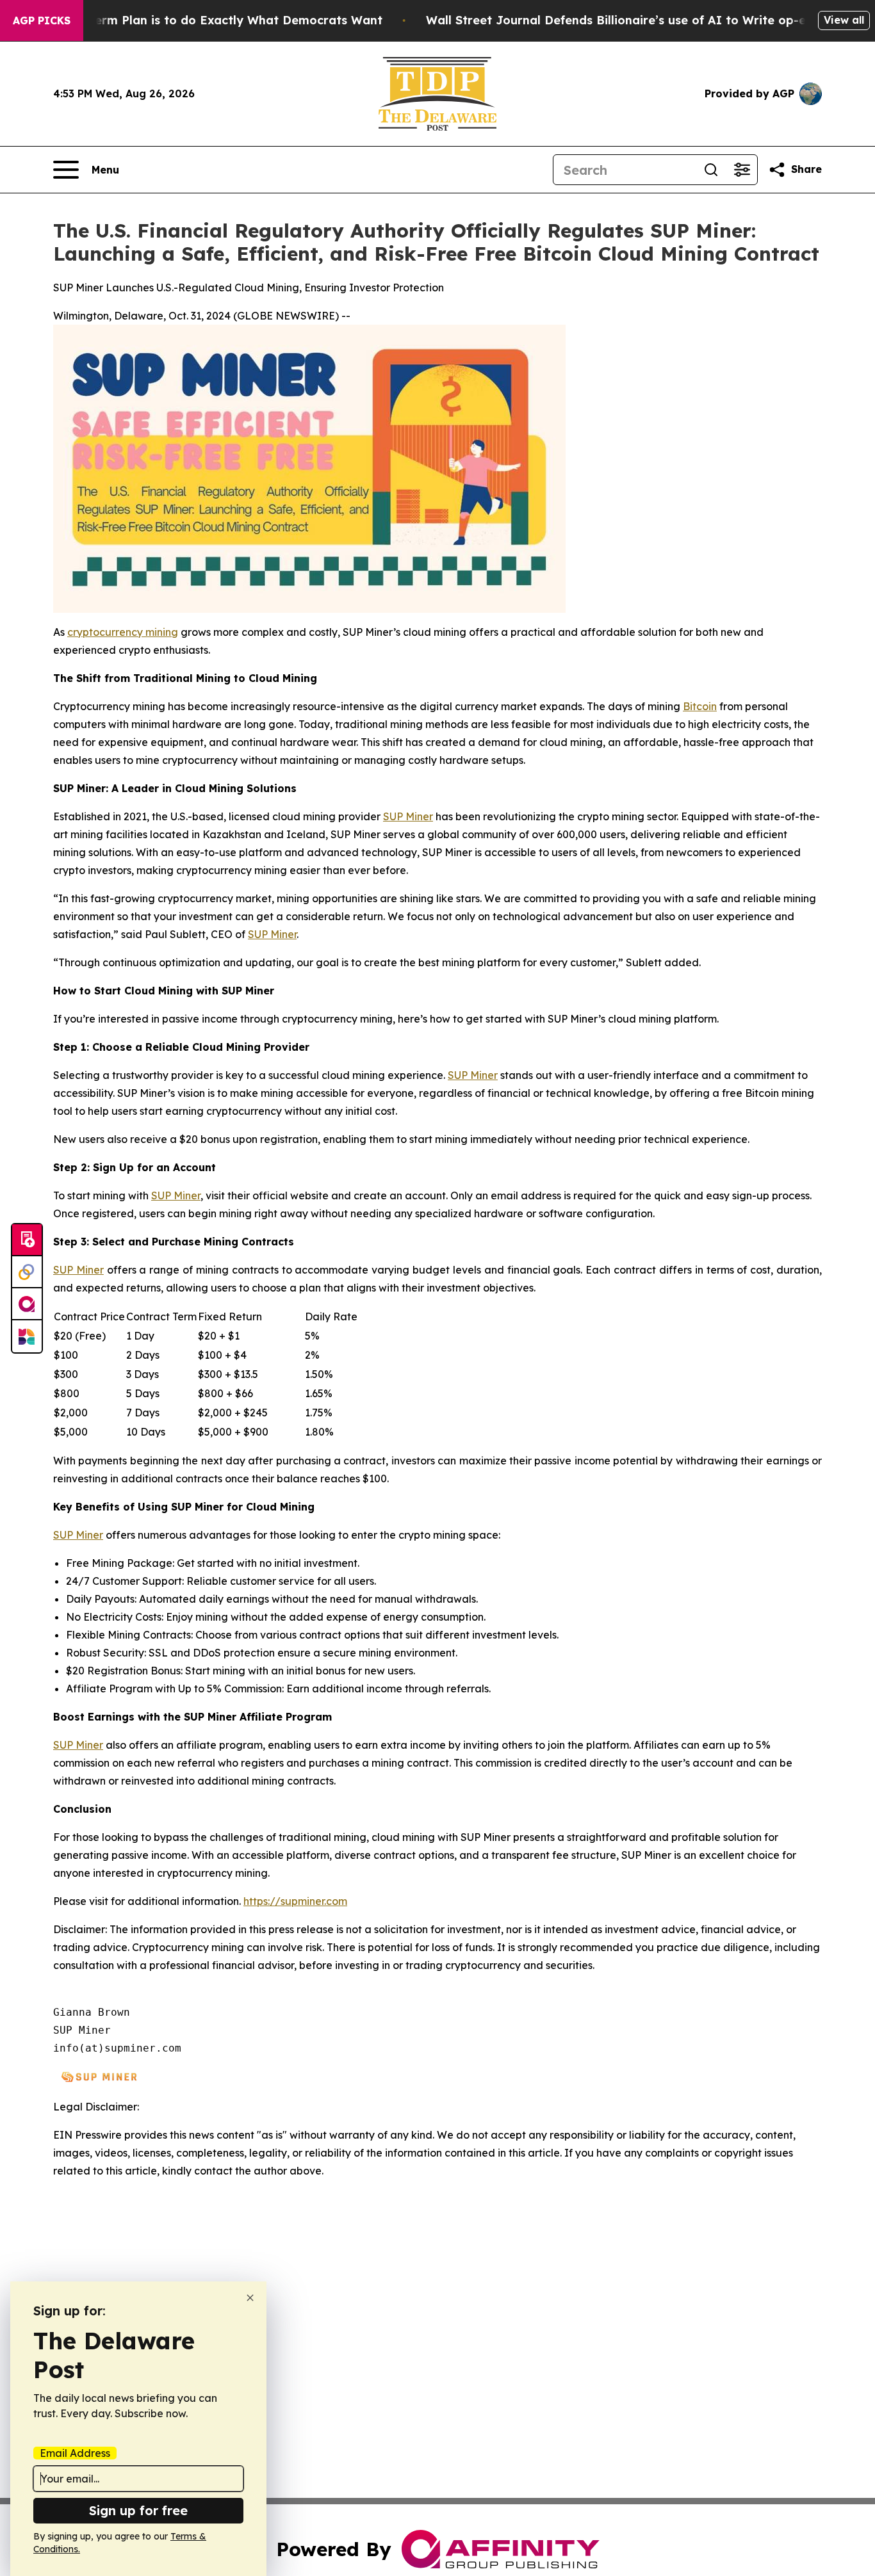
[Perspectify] (27, 1272)
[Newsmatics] (27, 1336)
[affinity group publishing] (27, 1304)
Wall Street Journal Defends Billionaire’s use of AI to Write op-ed (620, 20)
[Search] (711, 170)
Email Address (75, 2453)
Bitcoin (700, 706)
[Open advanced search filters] (742, 170)
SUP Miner (408, 816)
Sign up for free (138, 2510)
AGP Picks (42, 20)
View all (844, 20)
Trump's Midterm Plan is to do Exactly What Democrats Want (200, 20)
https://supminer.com (295, 1901)
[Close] (250, 2298)
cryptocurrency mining (123, 632)
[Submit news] (27, 1240)
